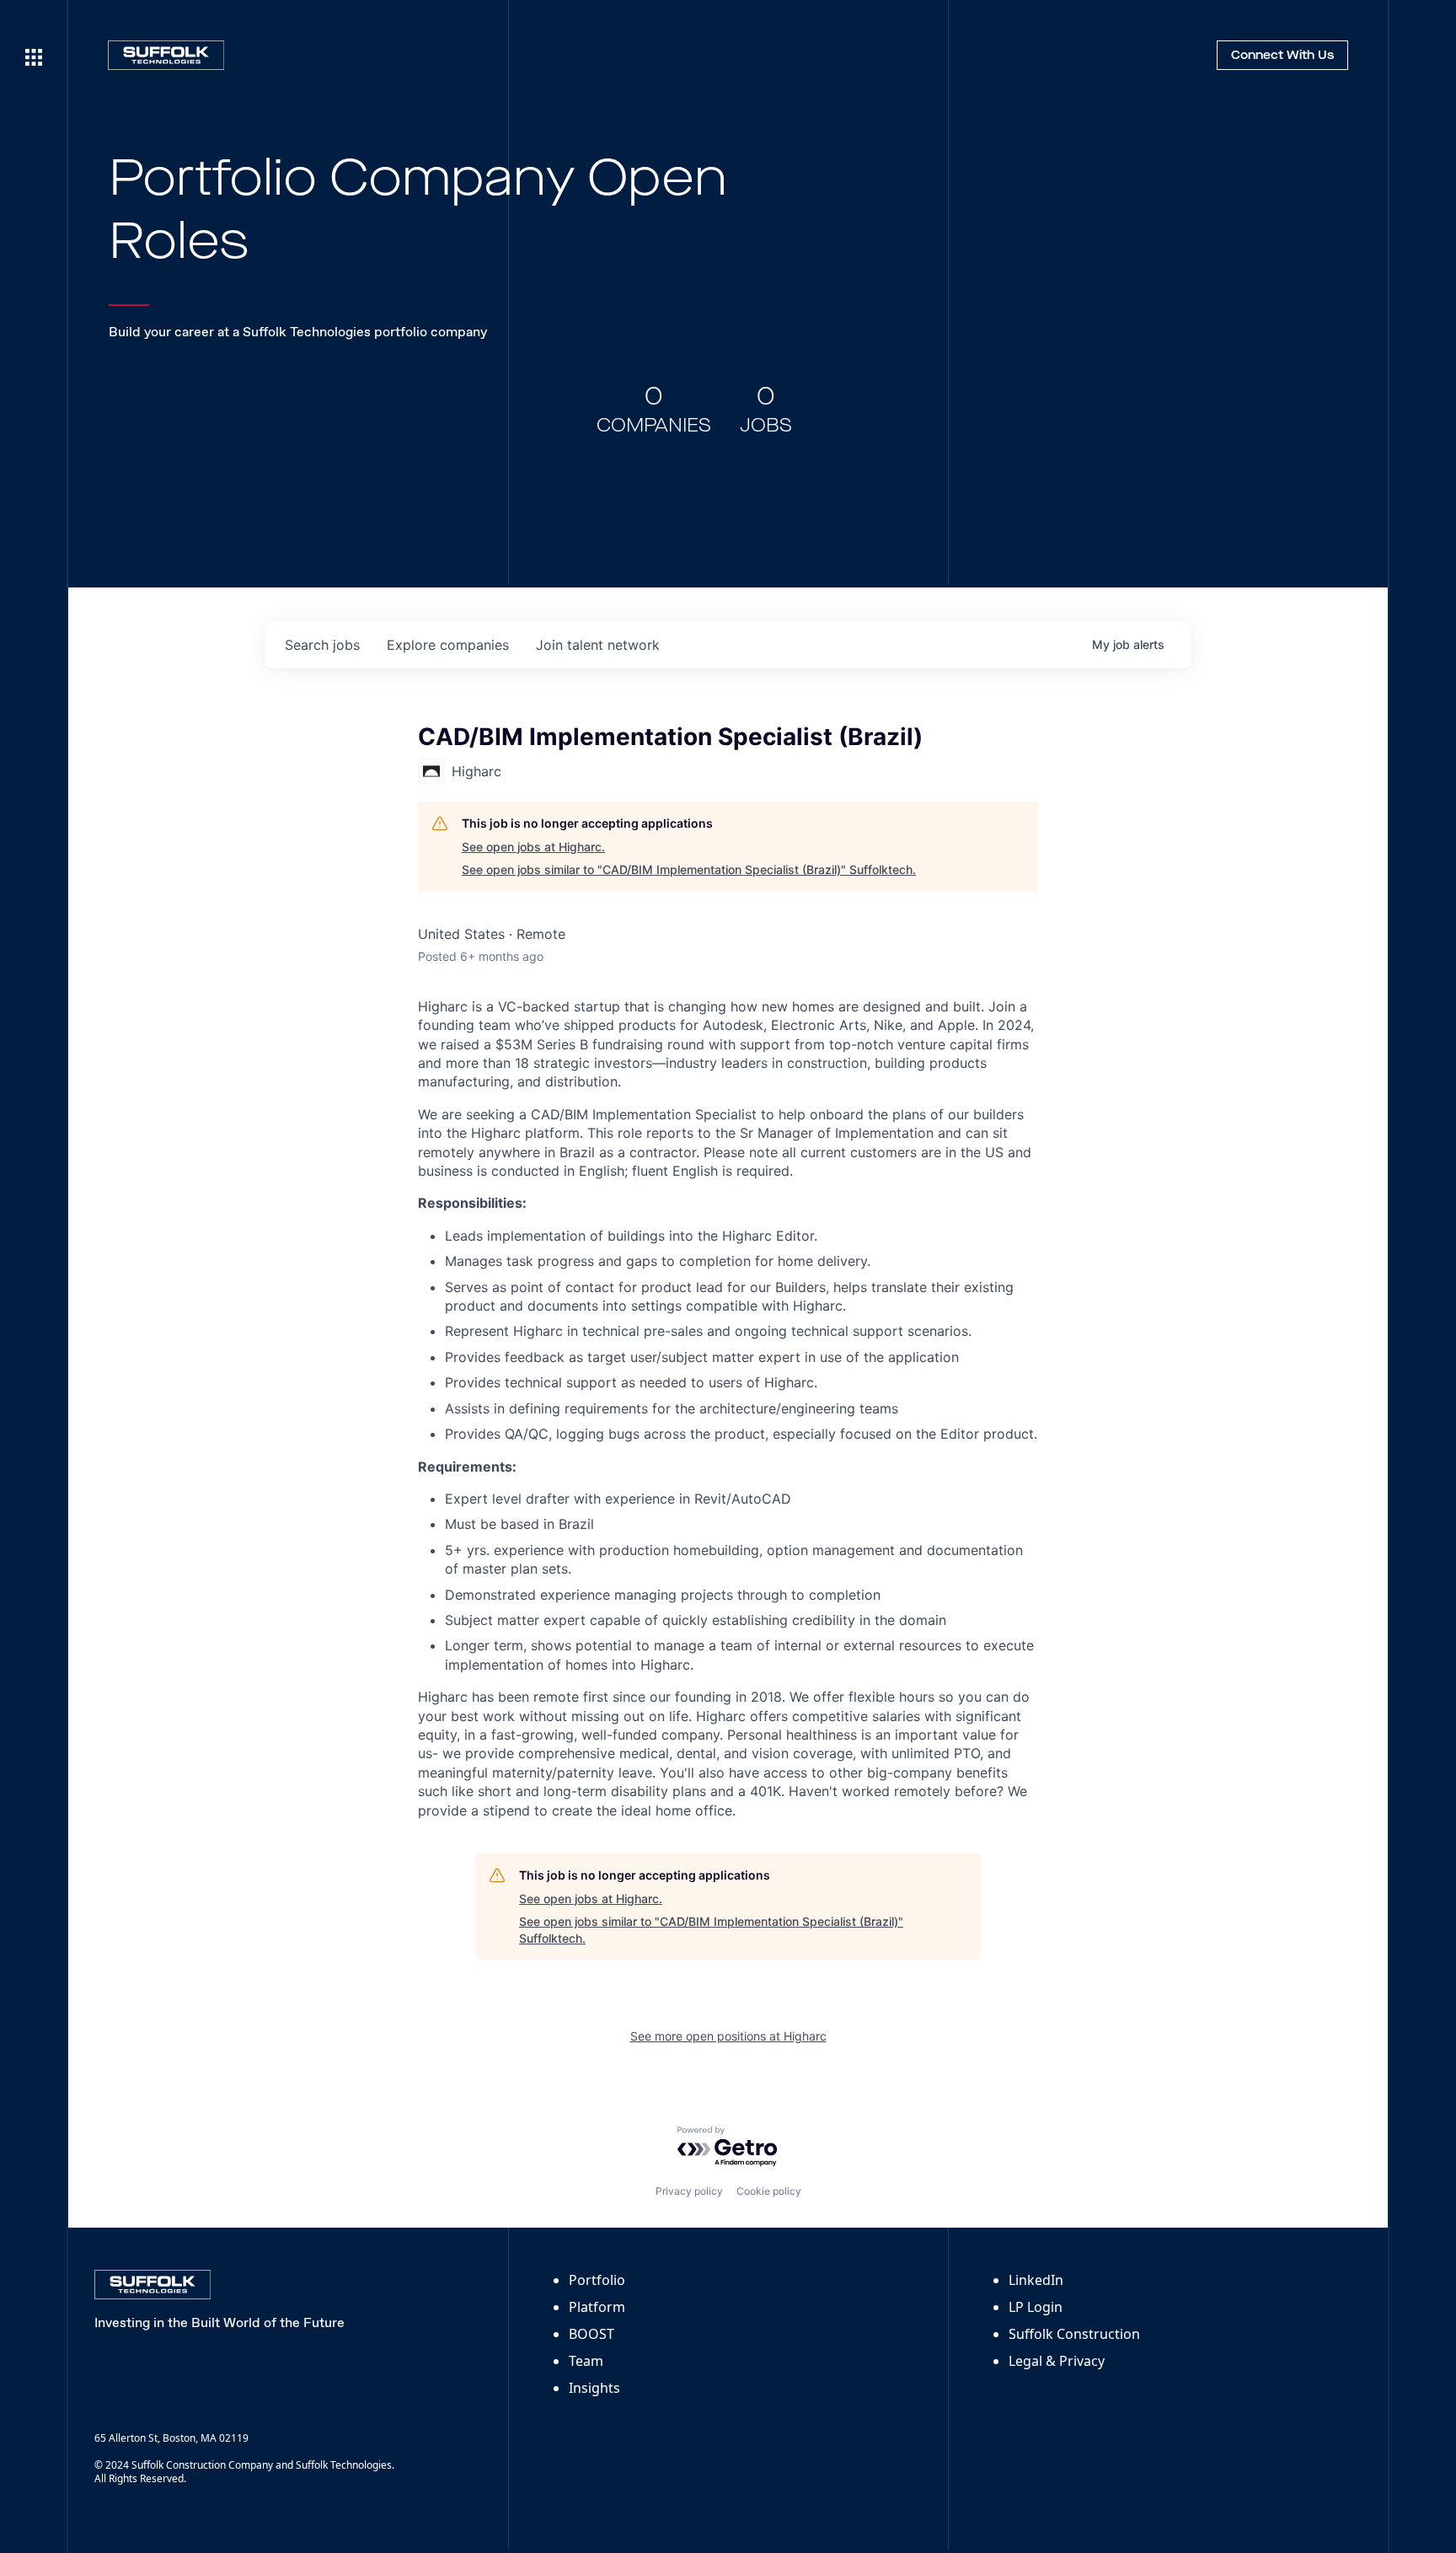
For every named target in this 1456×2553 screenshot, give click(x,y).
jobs (322, 645)
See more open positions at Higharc (728, 2036)
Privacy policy (689, 2191)
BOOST (591, 2334)
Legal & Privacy (1057, 2361)
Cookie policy (769, 2191)
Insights (594, 2388)
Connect (1282, 56)
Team (586, 2361)
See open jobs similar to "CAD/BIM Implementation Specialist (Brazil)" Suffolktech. (689, 869)
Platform (597, 2307)
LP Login (1036, 2307)
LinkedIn (1036, 2280)
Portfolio (597, 2280)
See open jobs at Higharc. (533, 847)
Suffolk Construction (1074, 2334)
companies (448, 645)
